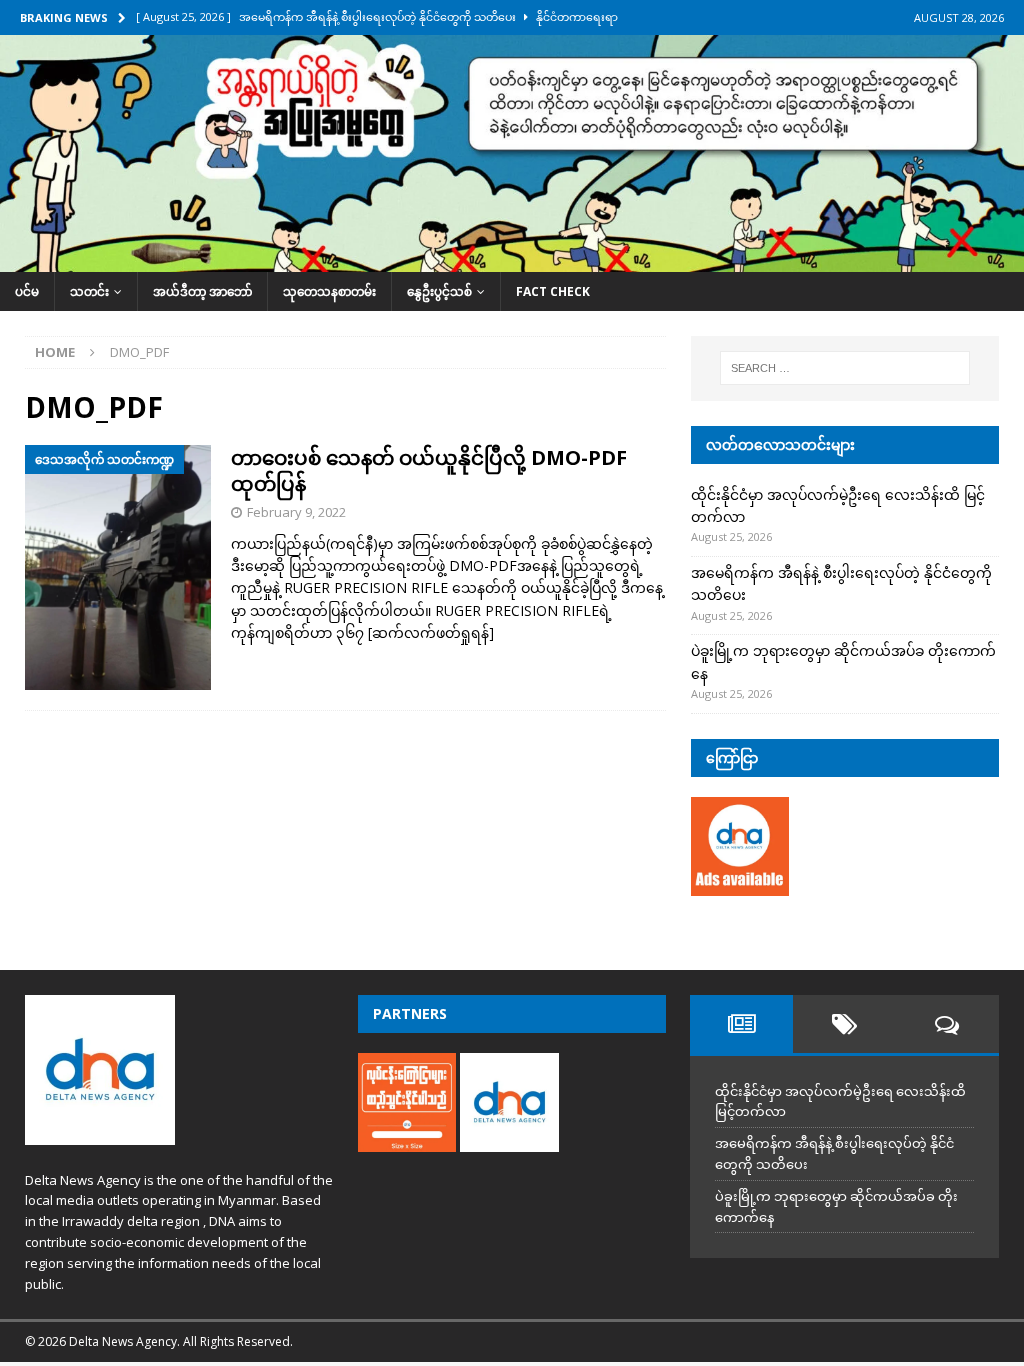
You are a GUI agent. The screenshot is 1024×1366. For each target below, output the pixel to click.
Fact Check (553, 291)
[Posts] (741, 1024)
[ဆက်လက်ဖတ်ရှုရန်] (431, 632)
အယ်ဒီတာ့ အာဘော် (202, 291)
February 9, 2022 (296, 512)
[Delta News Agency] (512, 259)
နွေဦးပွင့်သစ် (439, 291)
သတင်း (89, 291)
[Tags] (844, 1024)
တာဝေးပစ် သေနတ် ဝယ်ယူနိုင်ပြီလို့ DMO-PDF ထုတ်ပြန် (429, 470)
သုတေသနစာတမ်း (329, 291)
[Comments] (947, 1024)
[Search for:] (845, 368)
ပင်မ (27, 291)
